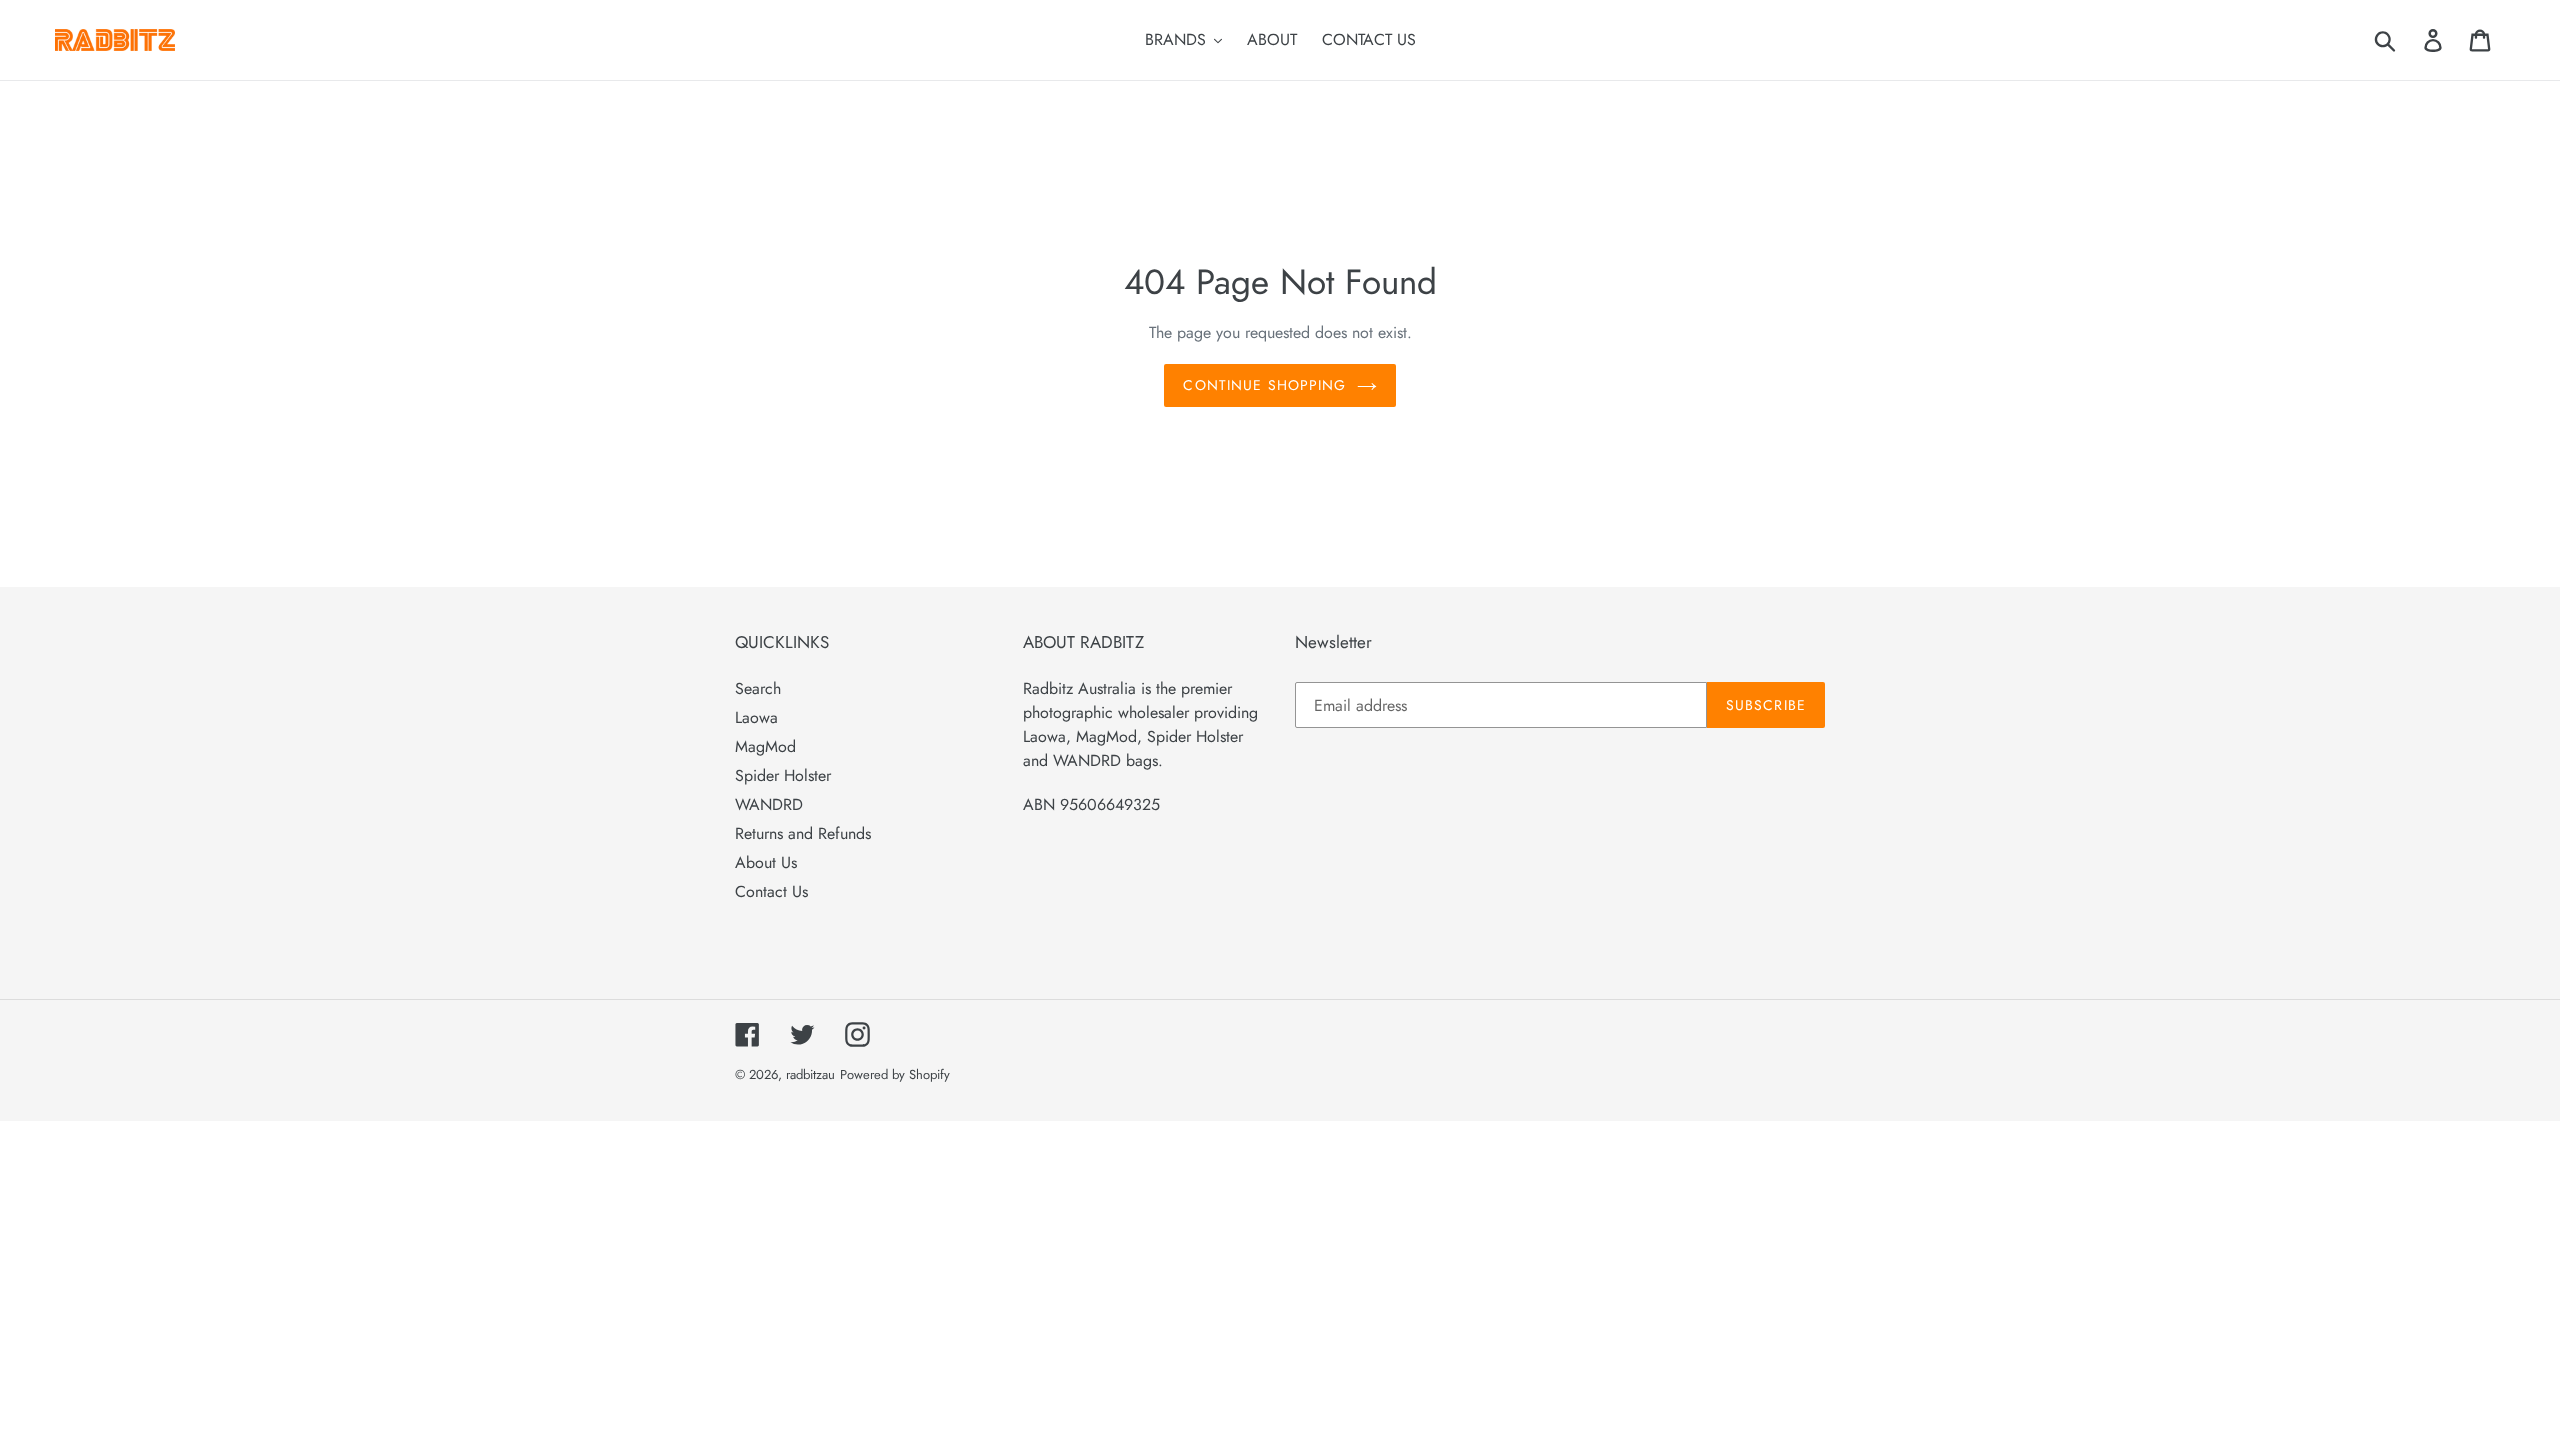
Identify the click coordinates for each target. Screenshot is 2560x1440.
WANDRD (769, 804)
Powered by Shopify (895, 1074)
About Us (766, 862)
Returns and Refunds (803, 833)
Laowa (756, 717)
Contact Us (771, 891)
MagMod (765, 746)
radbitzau (810, 1074)
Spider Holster (783, 775)
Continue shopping (1264, 385)
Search (758, 688)
